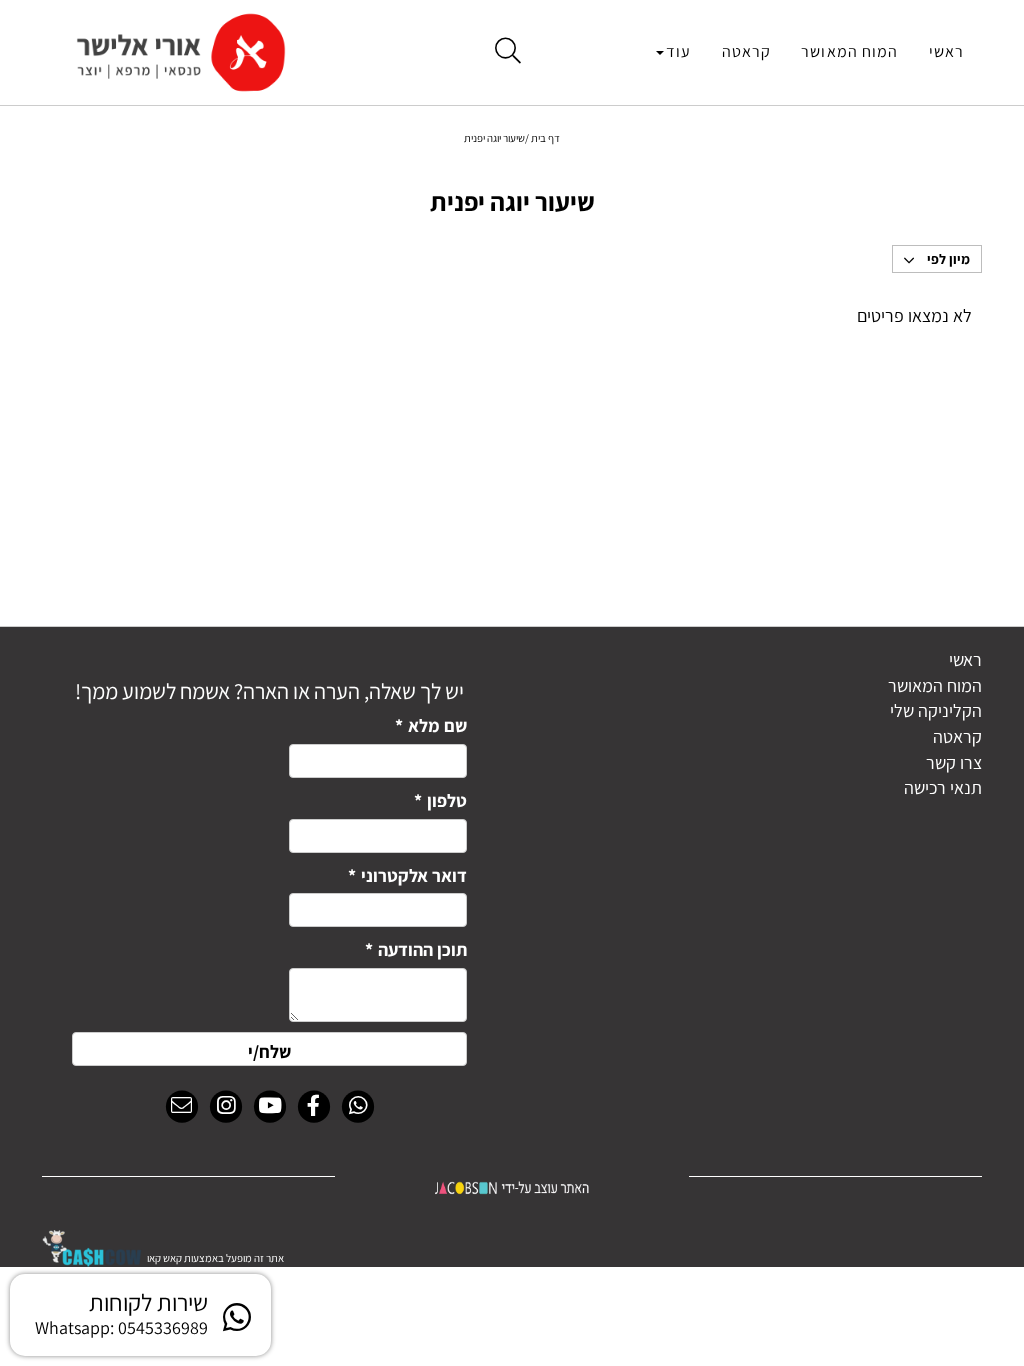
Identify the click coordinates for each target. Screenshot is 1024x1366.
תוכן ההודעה (416, 949)
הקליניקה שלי (936, 710)
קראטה (747, 51)
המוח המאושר (849, 51)
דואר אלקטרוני (407, 875)
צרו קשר (954, 762)
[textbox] (269, 685)
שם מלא (431, 725)
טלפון (440, 800)
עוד (678, 51)
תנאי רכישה (943, 787)
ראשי (946, 51)
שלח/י (269, 1051)
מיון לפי (947, 259)
